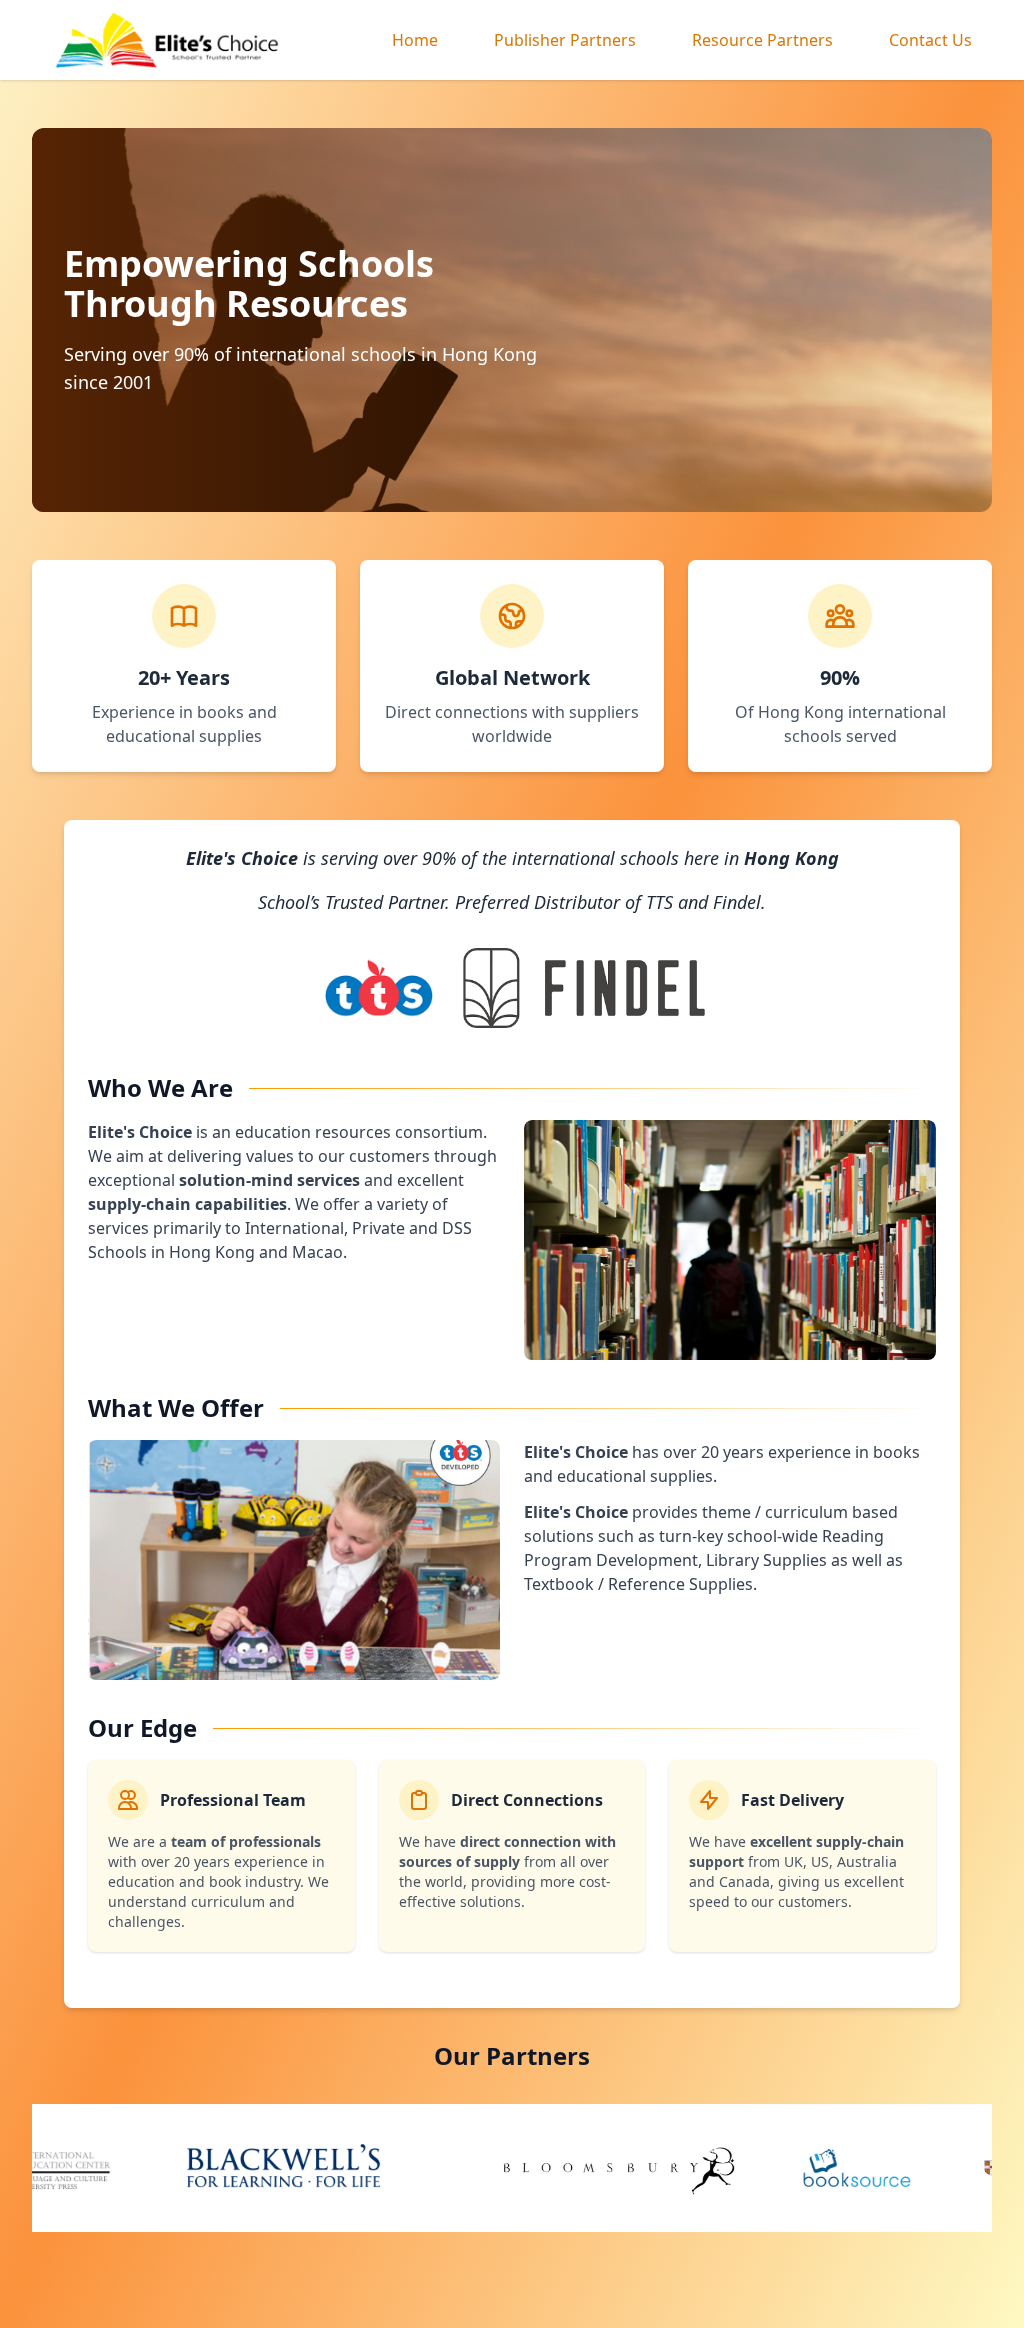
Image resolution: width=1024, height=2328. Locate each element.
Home (415, 40)
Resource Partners (762, 40)
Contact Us (930, 40)
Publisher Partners (565, 40)
